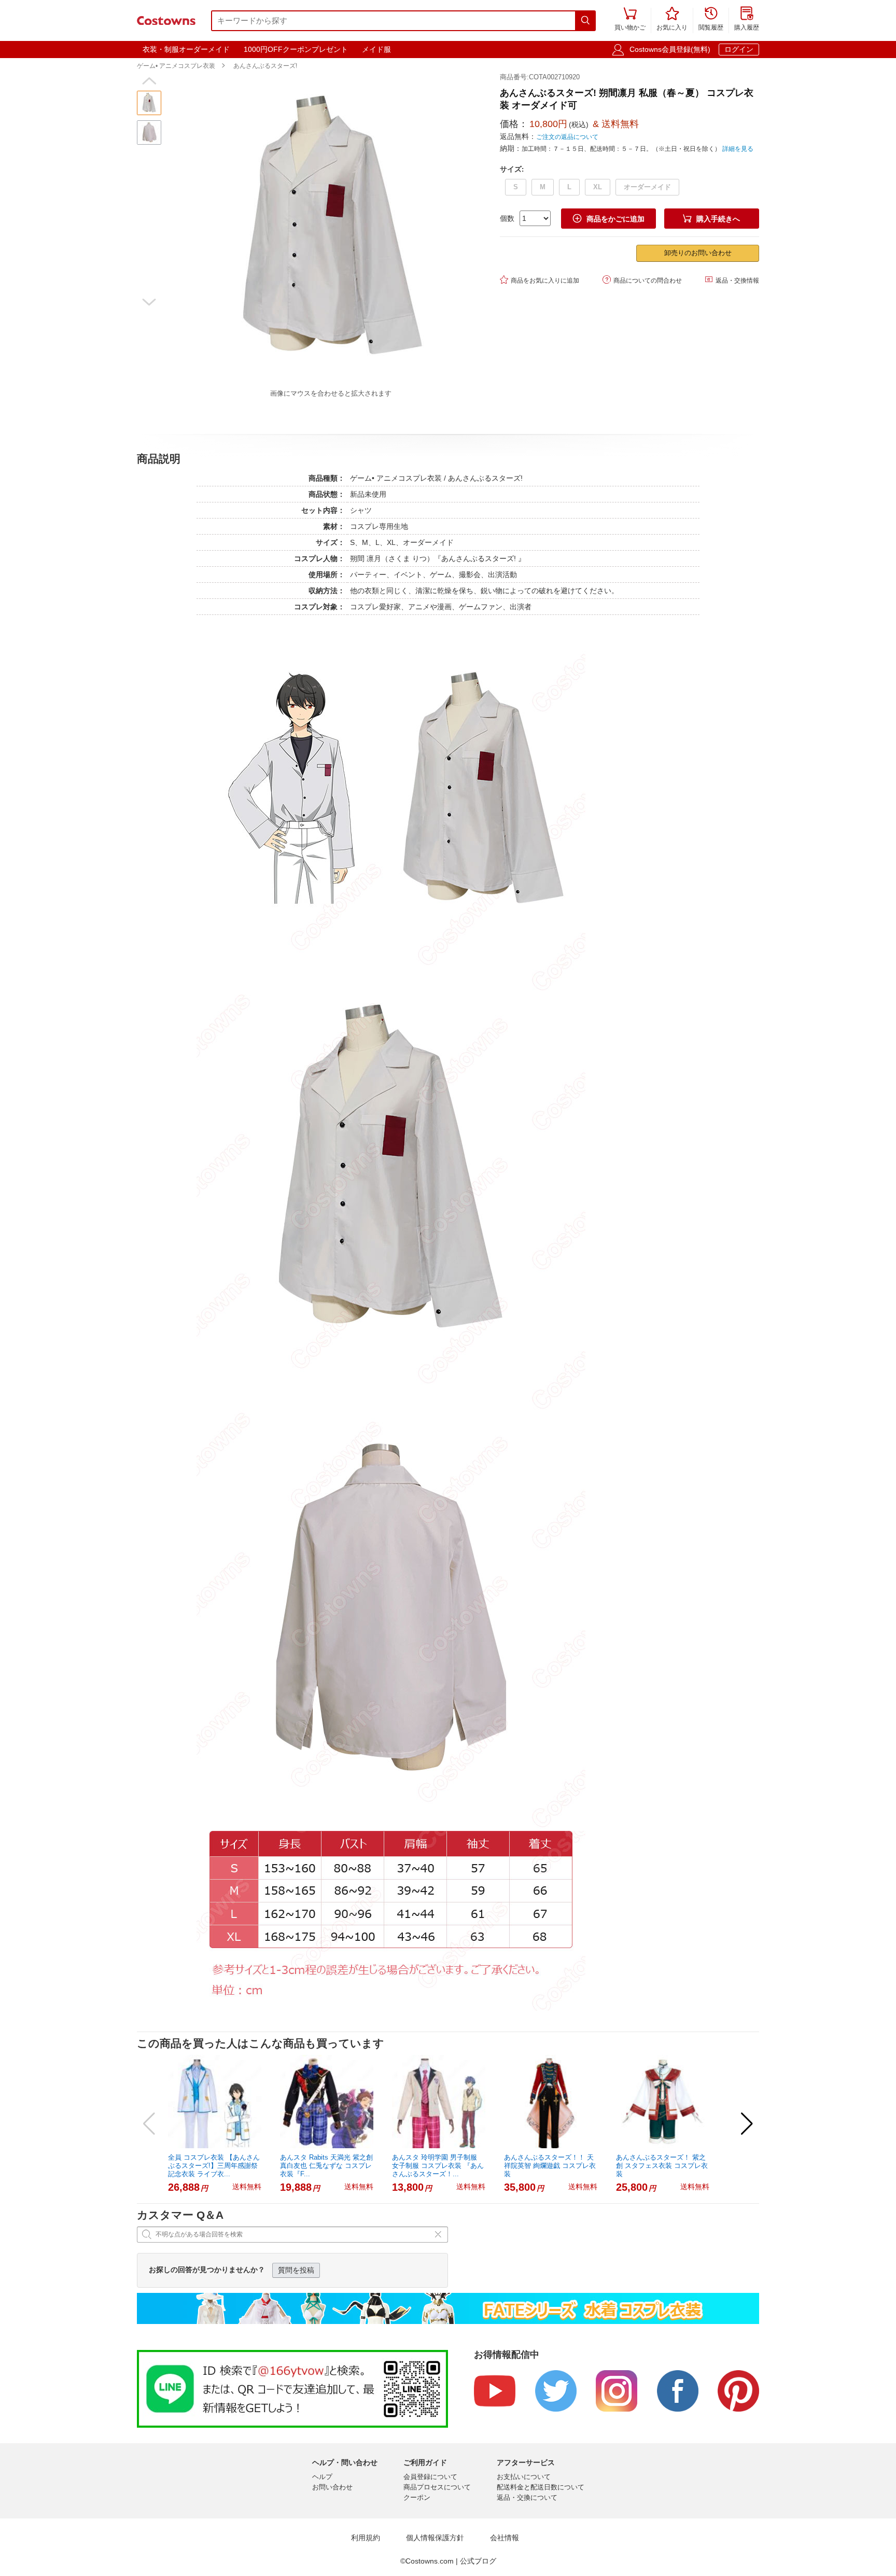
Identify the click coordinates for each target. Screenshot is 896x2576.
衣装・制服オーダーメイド (186, 49)
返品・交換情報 (732, 280)
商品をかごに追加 (609, 219)
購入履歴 (747, 19)
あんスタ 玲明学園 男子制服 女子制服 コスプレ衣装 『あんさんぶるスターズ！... (438, 2166)
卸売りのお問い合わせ (698, 253)
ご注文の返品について (567, 137)
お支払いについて (524, 2477)
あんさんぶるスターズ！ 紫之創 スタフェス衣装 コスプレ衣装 (662, 2166)
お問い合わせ (332, 2487)
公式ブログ (478, 2561)
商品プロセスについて (437, 2487)
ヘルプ (322, 2477)
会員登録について (430, 2477)
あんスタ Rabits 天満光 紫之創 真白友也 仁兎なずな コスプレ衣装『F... (326, 2166)
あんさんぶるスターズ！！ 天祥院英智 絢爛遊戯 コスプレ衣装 (550, 2166)
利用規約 (366, 2538)
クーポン (417, 2497)
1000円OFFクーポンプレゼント (296, 49)
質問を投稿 (296, 2270)
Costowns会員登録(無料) (670, 49)
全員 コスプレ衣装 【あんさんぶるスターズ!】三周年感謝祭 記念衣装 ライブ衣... (214, 2166)
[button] (149, 81)
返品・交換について (527, 2497)
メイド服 (376, 49)
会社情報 (505, 2538)
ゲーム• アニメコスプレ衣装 (176, 66)
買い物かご (630, 19)
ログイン (739, 49)
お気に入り (672, 19)
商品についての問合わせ (642, 280)
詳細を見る (738, 149)
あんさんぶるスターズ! (265, 66)
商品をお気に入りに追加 (540, 280)
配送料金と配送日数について (541, 2487)
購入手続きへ (711, 219)
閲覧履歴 (711, 19)
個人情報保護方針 (435, 2538)
